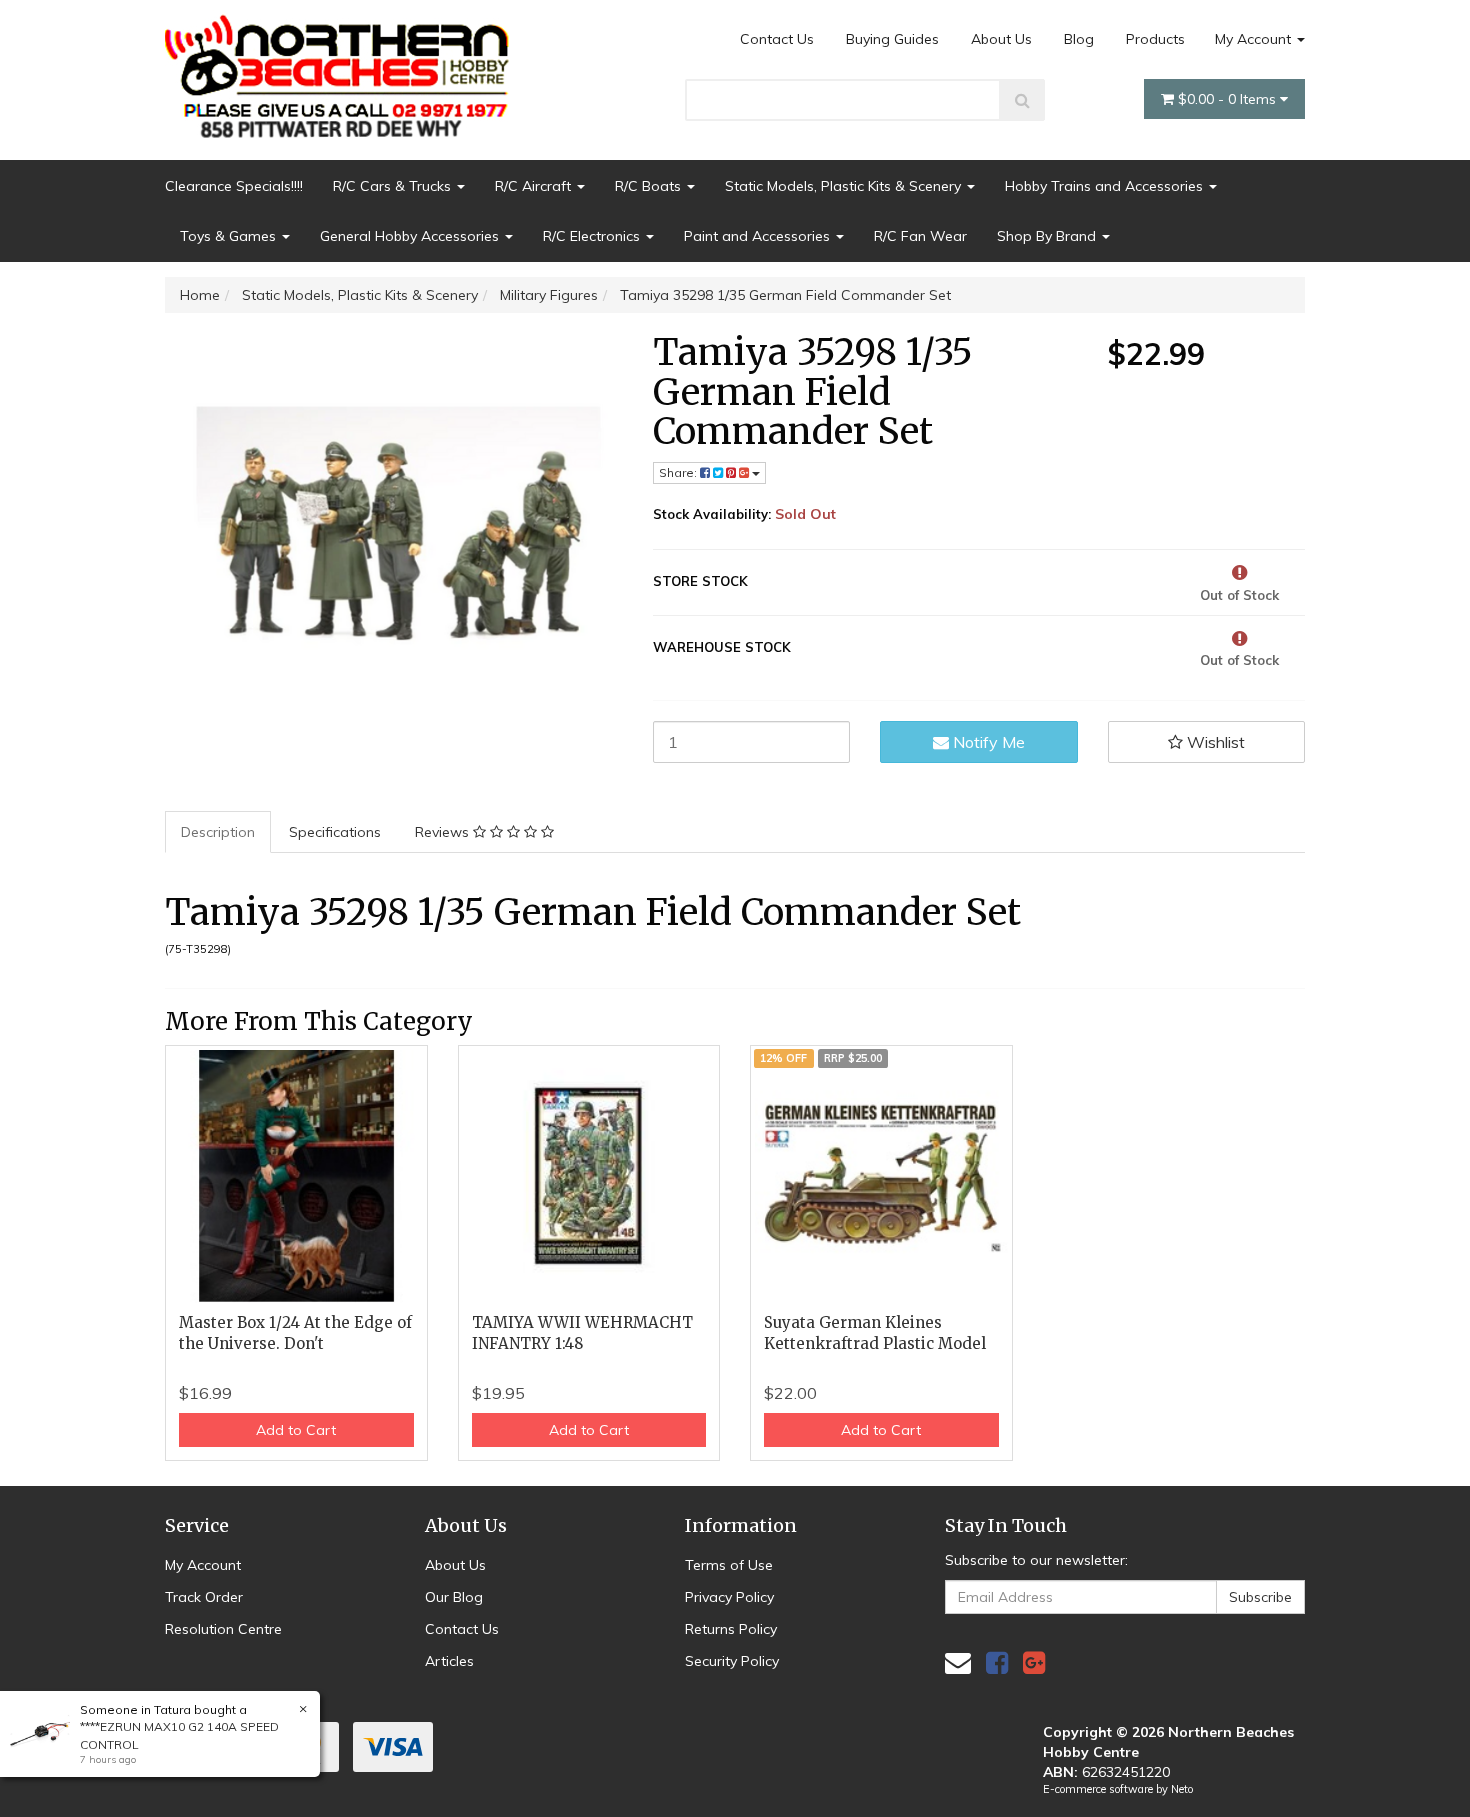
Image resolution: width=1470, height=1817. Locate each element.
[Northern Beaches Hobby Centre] (343, 69)
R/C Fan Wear (920, 236)
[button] (1207, 742)
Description (218, 832)
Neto (1182, 1789)
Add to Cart (296, 1430)
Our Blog (454, 1597)
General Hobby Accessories (411, 236)
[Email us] (958, 1662)
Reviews (444, 832)
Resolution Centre (223, 1629)
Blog (1079, 39)
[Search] (1022, 100)
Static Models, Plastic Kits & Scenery (845, 186)
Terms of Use (729, 1565)
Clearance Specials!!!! (234, 186)
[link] (997, 1662)
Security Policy (732, 1661)
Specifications (335, 832)
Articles (449, 1661)
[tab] (219, 832)
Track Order (204, 1597)
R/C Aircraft (535, 186)
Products (1155, 39)
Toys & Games (230, 236)
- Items (1229, 99)
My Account (1255, 39)
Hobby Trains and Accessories (1106, 186)
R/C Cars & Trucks (394, 186)
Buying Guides (892, 39)
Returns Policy (731, 1629)
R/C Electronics (593, 236)
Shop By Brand (1048, 236)
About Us (1001, 39)
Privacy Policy (729, 1597)
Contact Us (777, 39)
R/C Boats (650, 186)
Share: (679, 472)
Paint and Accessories (759, 236)
